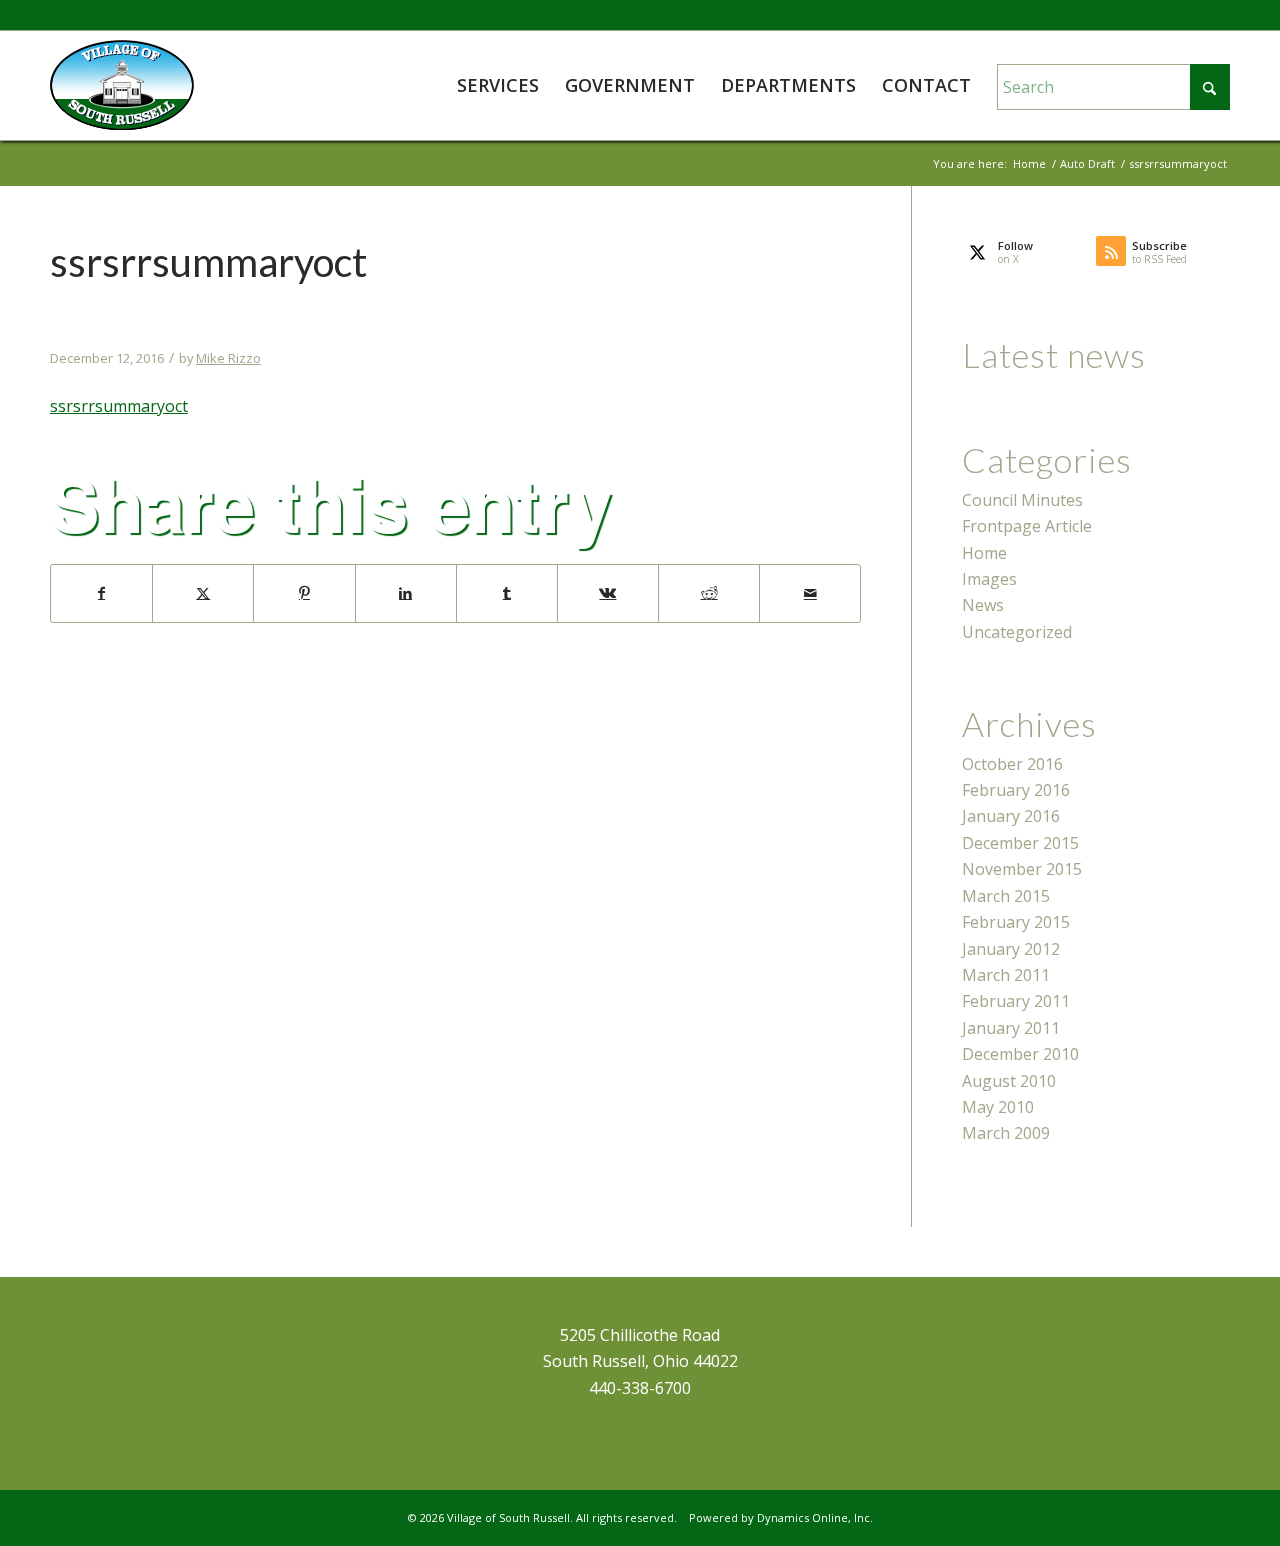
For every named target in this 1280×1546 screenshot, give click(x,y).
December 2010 (1020, 1054)
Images (989, 579)
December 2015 (1020, 843)
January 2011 (1011, 1028)
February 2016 (1016, 790)
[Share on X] (203, 593)
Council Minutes (1022, 500)
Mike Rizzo (228, 358)
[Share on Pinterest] (304, 593)
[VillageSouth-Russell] (122, 85)
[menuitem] (498, 85)
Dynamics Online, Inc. (815, 1517)
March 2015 (1006, 896)
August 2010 (1009, 1081)
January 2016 (1011, 816)
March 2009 (1006, 1133)
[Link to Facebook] (1215, 15)
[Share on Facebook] (101, 593)
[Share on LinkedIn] (406, 593)
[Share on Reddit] (709, 593)
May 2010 (998, 1107)
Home (984, 553)
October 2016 (1012, 764)
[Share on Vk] (608, 593)
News (983, 605)
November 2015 (1022, 869)
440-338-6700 (640, 1388)
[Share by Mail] (810, 593)
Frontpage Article (1027, 526)
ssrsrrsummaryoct (119, 406)
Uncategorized (1017, 632)
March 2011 (1006, 975)
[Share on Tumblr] (507, 593)
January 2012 (1011, 949)
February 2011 (1016, 1001)
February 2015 (1016, 922)
